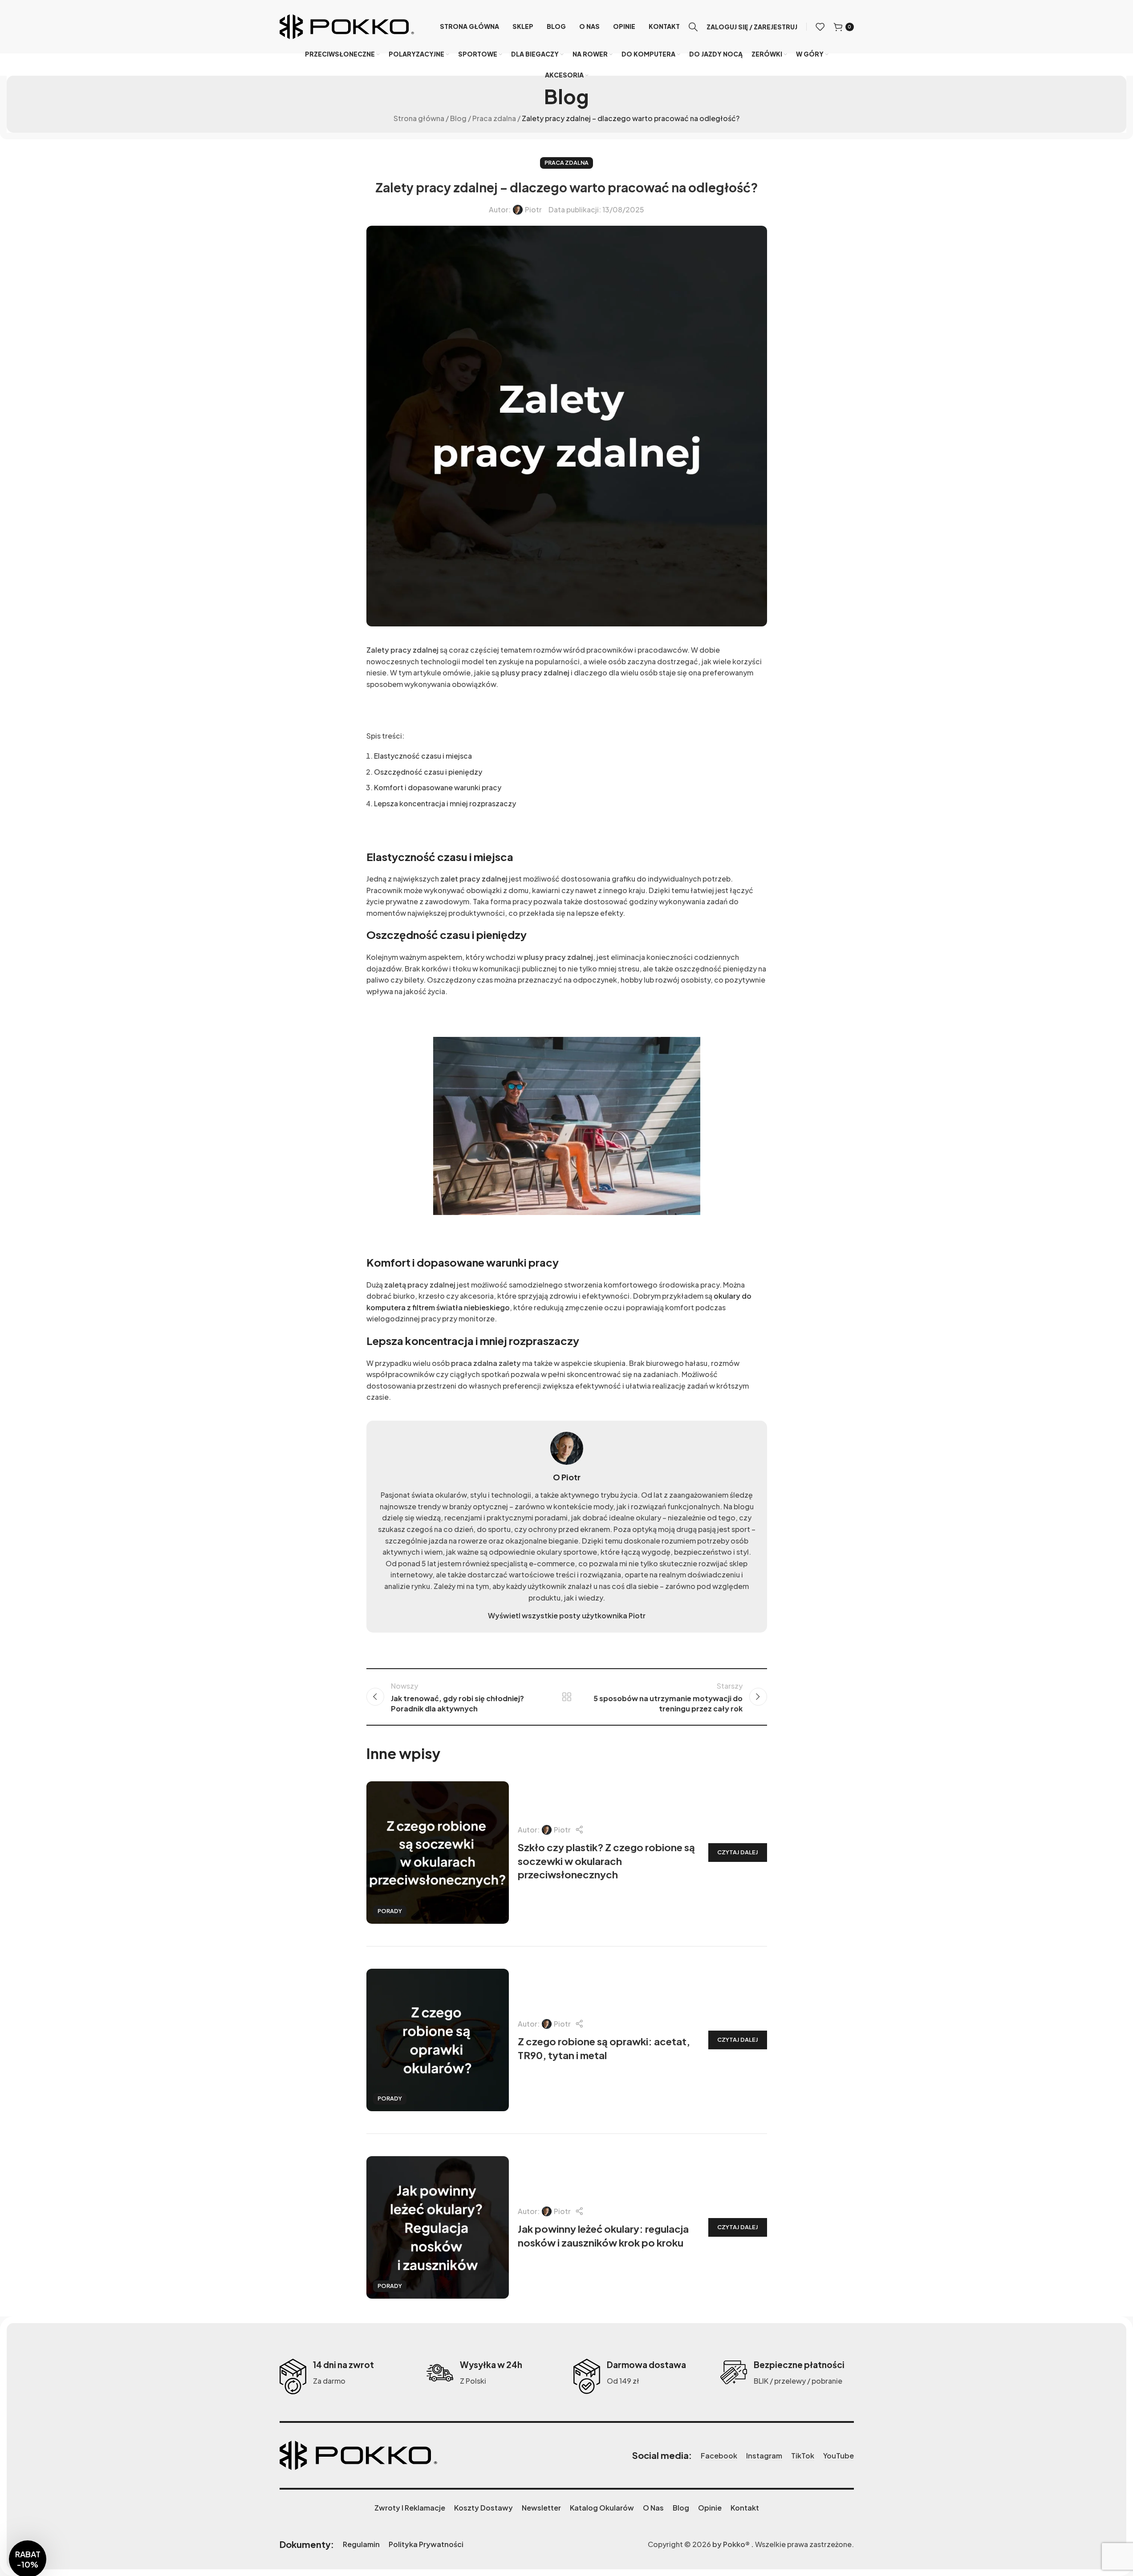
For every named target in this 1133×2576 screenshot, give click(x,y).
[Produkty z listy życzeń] (820, 27)
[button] (28, 2522)
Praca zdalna (494, 118)
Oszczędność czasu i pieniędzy (428, 772)
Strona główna (419, 118)
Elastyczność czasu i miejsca (423, 756)
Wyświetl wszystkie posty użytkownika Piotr (567, 1615)
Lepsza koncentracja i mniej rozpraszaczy (445, 803)
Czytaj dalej (738, 1852)
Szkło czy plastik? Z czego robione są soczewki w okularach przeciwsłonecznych (606, 1861)
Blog (458, 118)
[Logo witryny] (347, 26)
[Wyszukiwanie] (693, 27)
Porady (390, 1911)
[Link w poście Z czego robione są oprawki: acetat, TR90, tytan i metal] (438, 2040)
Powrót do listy (566, 1697)
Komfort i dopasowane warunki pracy (438, 787)
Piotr (533, 210)
